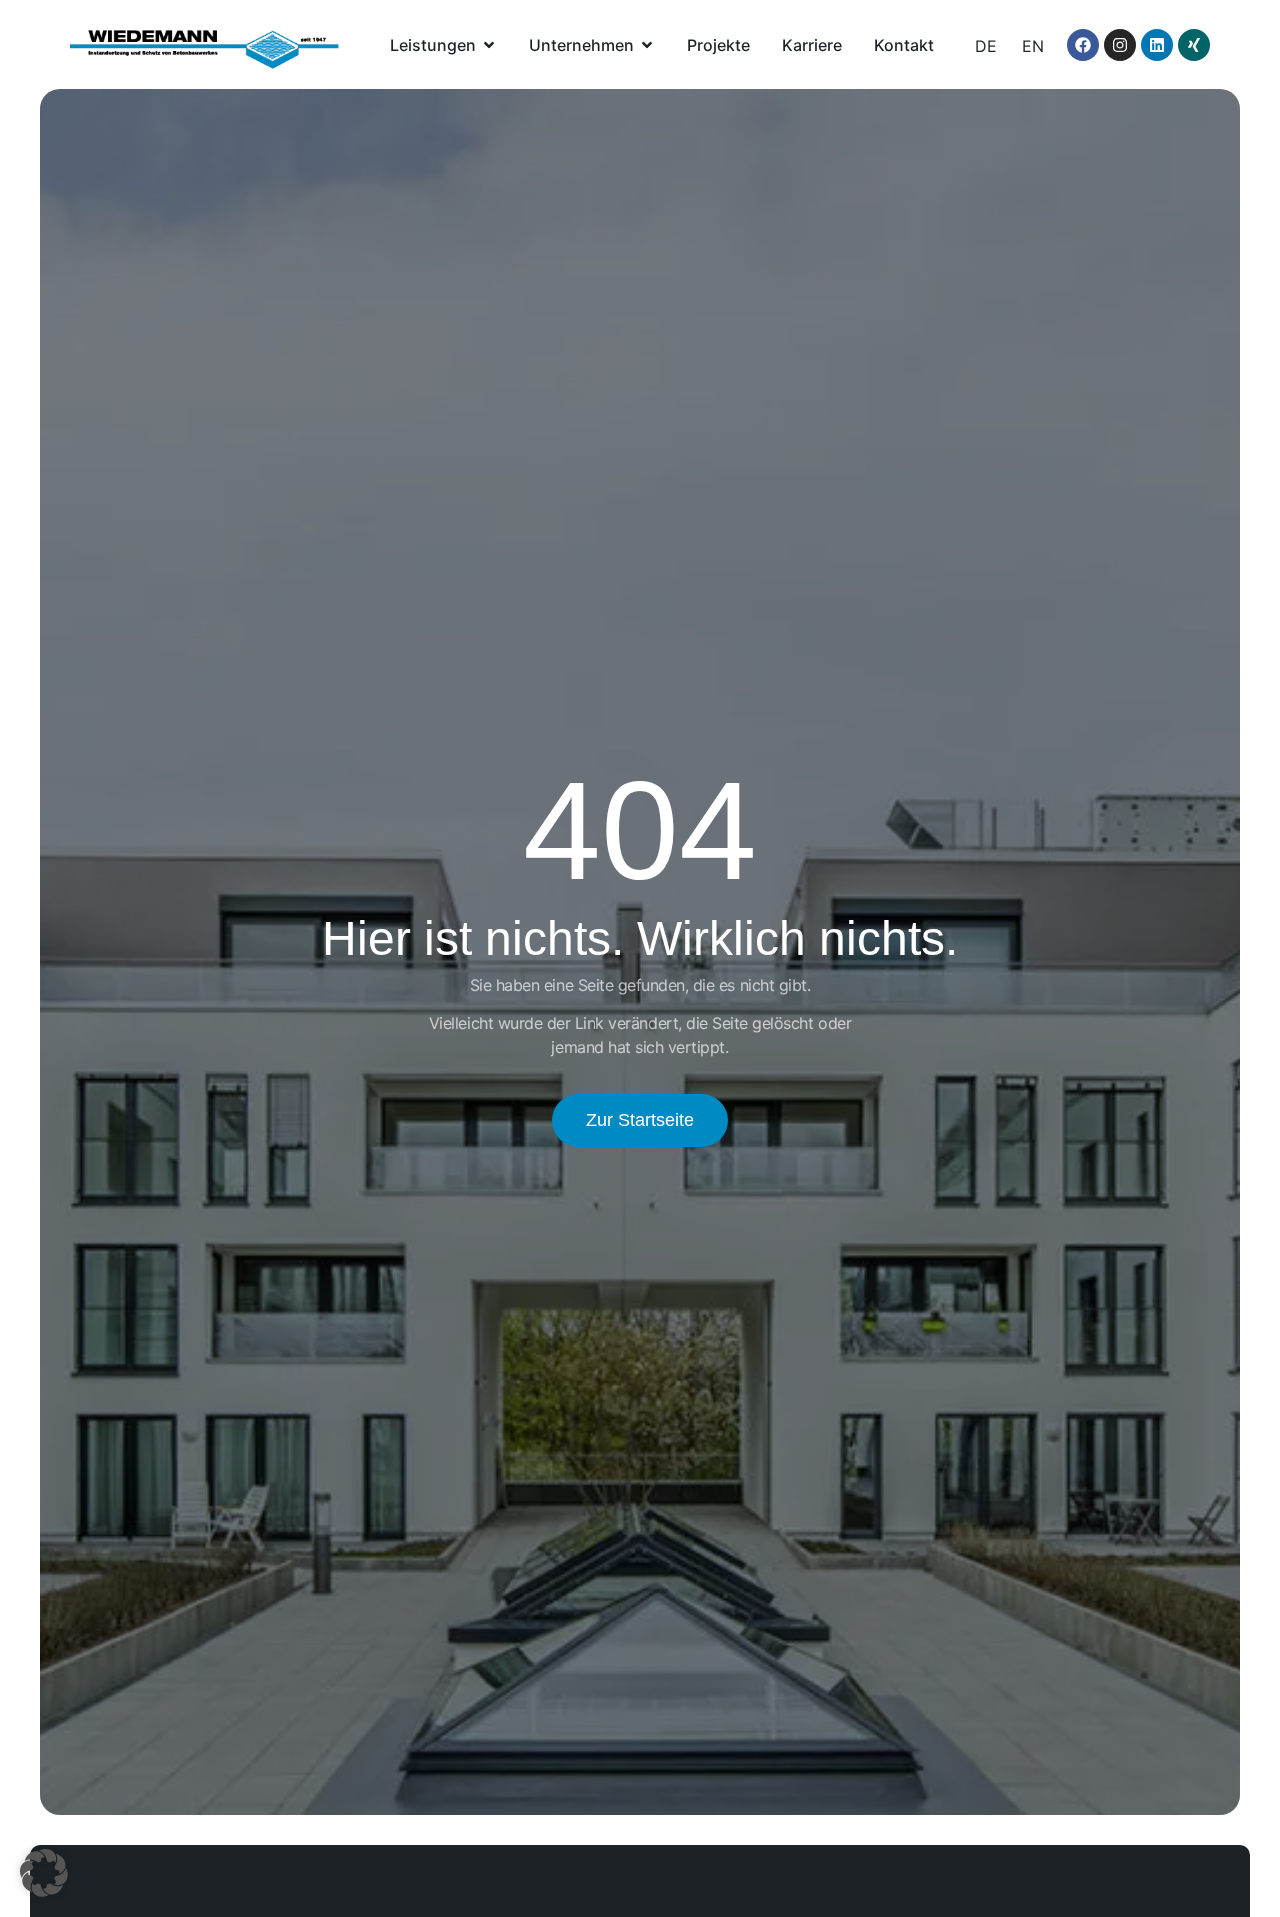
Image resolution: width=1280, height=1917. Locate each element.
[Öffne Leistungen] (489, 45)
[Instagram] (1120, 45)
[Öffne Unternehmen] (647, 45)
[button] (44, 1873)
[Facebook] (1083, 45)
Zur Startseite (640, 1120)
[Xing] (1194, 45)
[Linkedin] (1157, 45)
